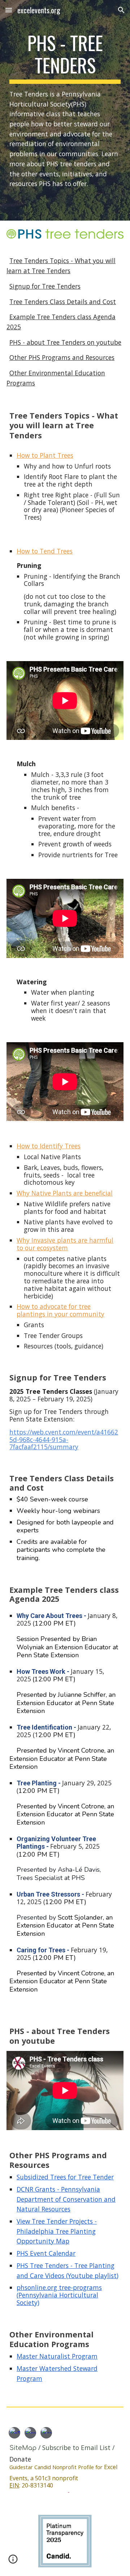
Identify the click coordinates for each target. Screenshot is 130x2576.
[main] (65, 110)
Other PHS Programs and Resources (62, 357)
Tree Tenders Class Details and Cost (63, 302)
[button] (9, 10)
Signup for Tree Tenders (45, 286)
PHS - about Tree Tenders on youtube (65, 342)
